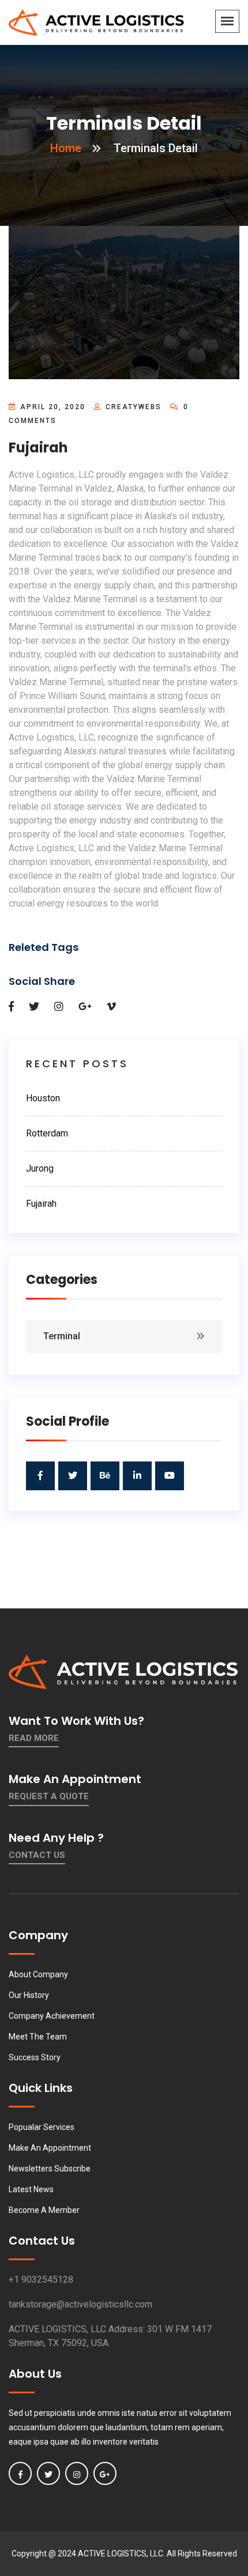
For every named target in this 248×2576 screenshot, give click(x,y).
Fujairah (41, 1204)
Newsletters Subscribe (50, 2169)
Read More (34, 1738)
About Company (38, 1974)
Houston (43, 1098)
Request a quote (49, 1796)
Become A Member (44, 2210)
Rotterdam (47, 1133)
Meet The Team (38, 2037)
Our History (29, 1995)
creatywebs (134, 407)
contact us (37, 1855)
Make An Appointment (50, 2148)
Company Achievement (52, 2016)
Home (66, 148)
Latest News (31, 2189)
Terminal (62, 1336)
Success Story (35, 2057)
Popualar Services (42, 2127)
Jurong (40, 1168)
